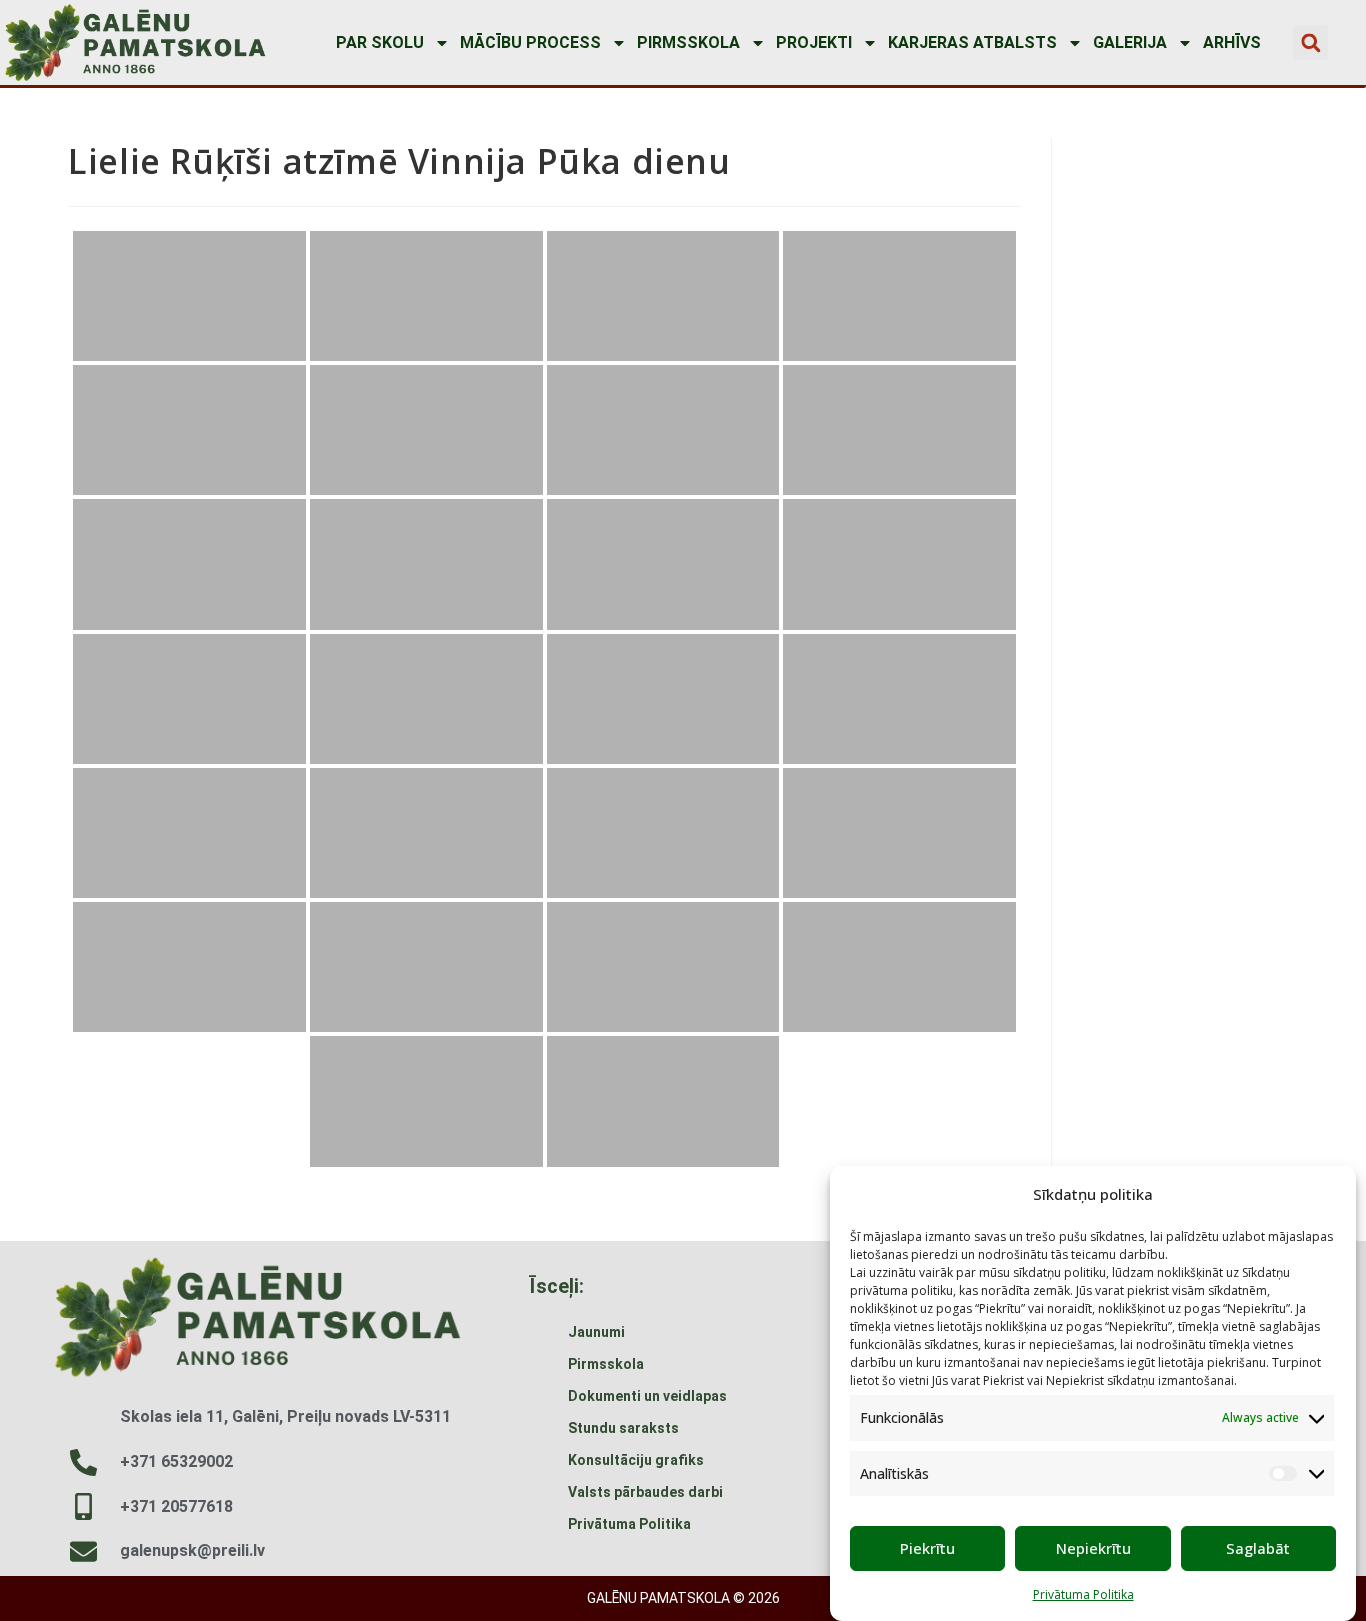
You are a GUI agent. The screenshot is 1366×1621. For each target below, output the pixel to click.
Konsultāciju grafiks (636, 1460)
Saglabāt (1258, 1548)
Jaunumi (596, 1332)
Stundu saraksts (623, 1428)
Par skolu (380, 42)
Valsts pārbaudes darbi (645, 1492)
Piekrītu (927, 1548)
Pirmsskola (688, 42)
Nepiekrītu (1093, 1548)
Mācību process (530, 42)
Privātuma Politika (1083, 1594)
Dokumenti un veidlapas (647, 1396)
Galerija (1130, 42)
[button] (1310, 42)
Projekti (814, 42)
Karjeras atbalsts (972, 42)
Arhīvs (1232, 42)
